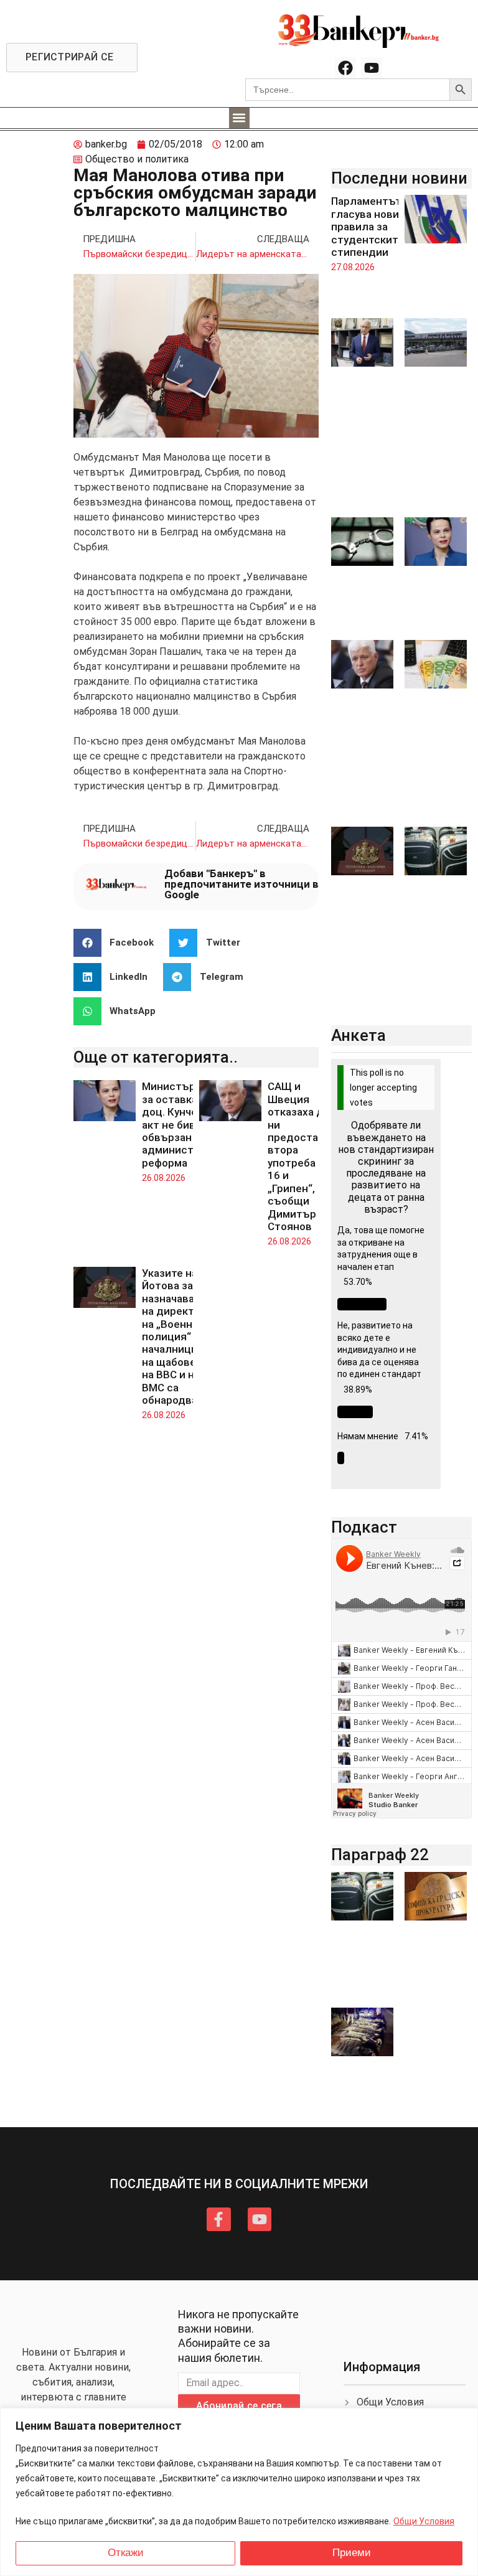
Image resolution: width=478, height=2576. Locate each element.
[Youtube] (372, 68)
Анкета (358, 1035)
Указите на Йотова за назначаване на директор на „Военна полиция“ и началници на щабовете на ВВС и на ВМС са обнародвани (176, 1337)
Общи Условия (424, 2521)
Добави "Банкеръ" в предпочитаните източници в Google (241, 884)
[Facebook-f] (218, 2219)
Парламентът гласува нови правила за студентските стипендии (368, 227)
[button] (239, 118)
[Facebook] (345, 68)
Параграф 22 (380, 1854)
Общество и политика (137, 159)
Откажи (126, 2553)
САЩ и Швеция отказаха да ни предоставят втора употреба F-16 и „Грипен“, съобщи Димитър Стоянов (302, 1156)
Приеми (352, 2553)
